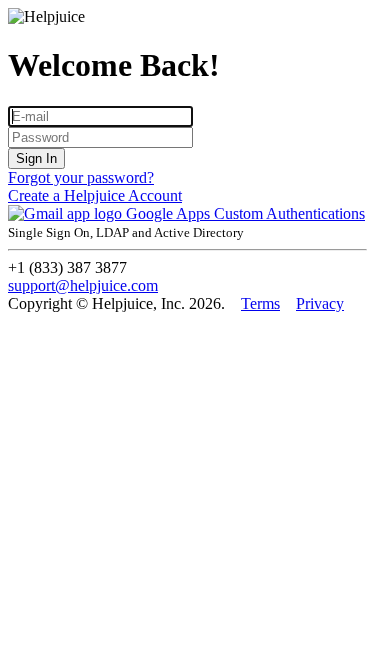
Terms (260, 303)
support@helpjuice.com (83, 285)
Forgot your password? (81, 177)
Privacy (320, 303)
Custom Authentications (289, 213)
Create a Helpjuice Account (95, 195)
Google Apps (168, 213)
